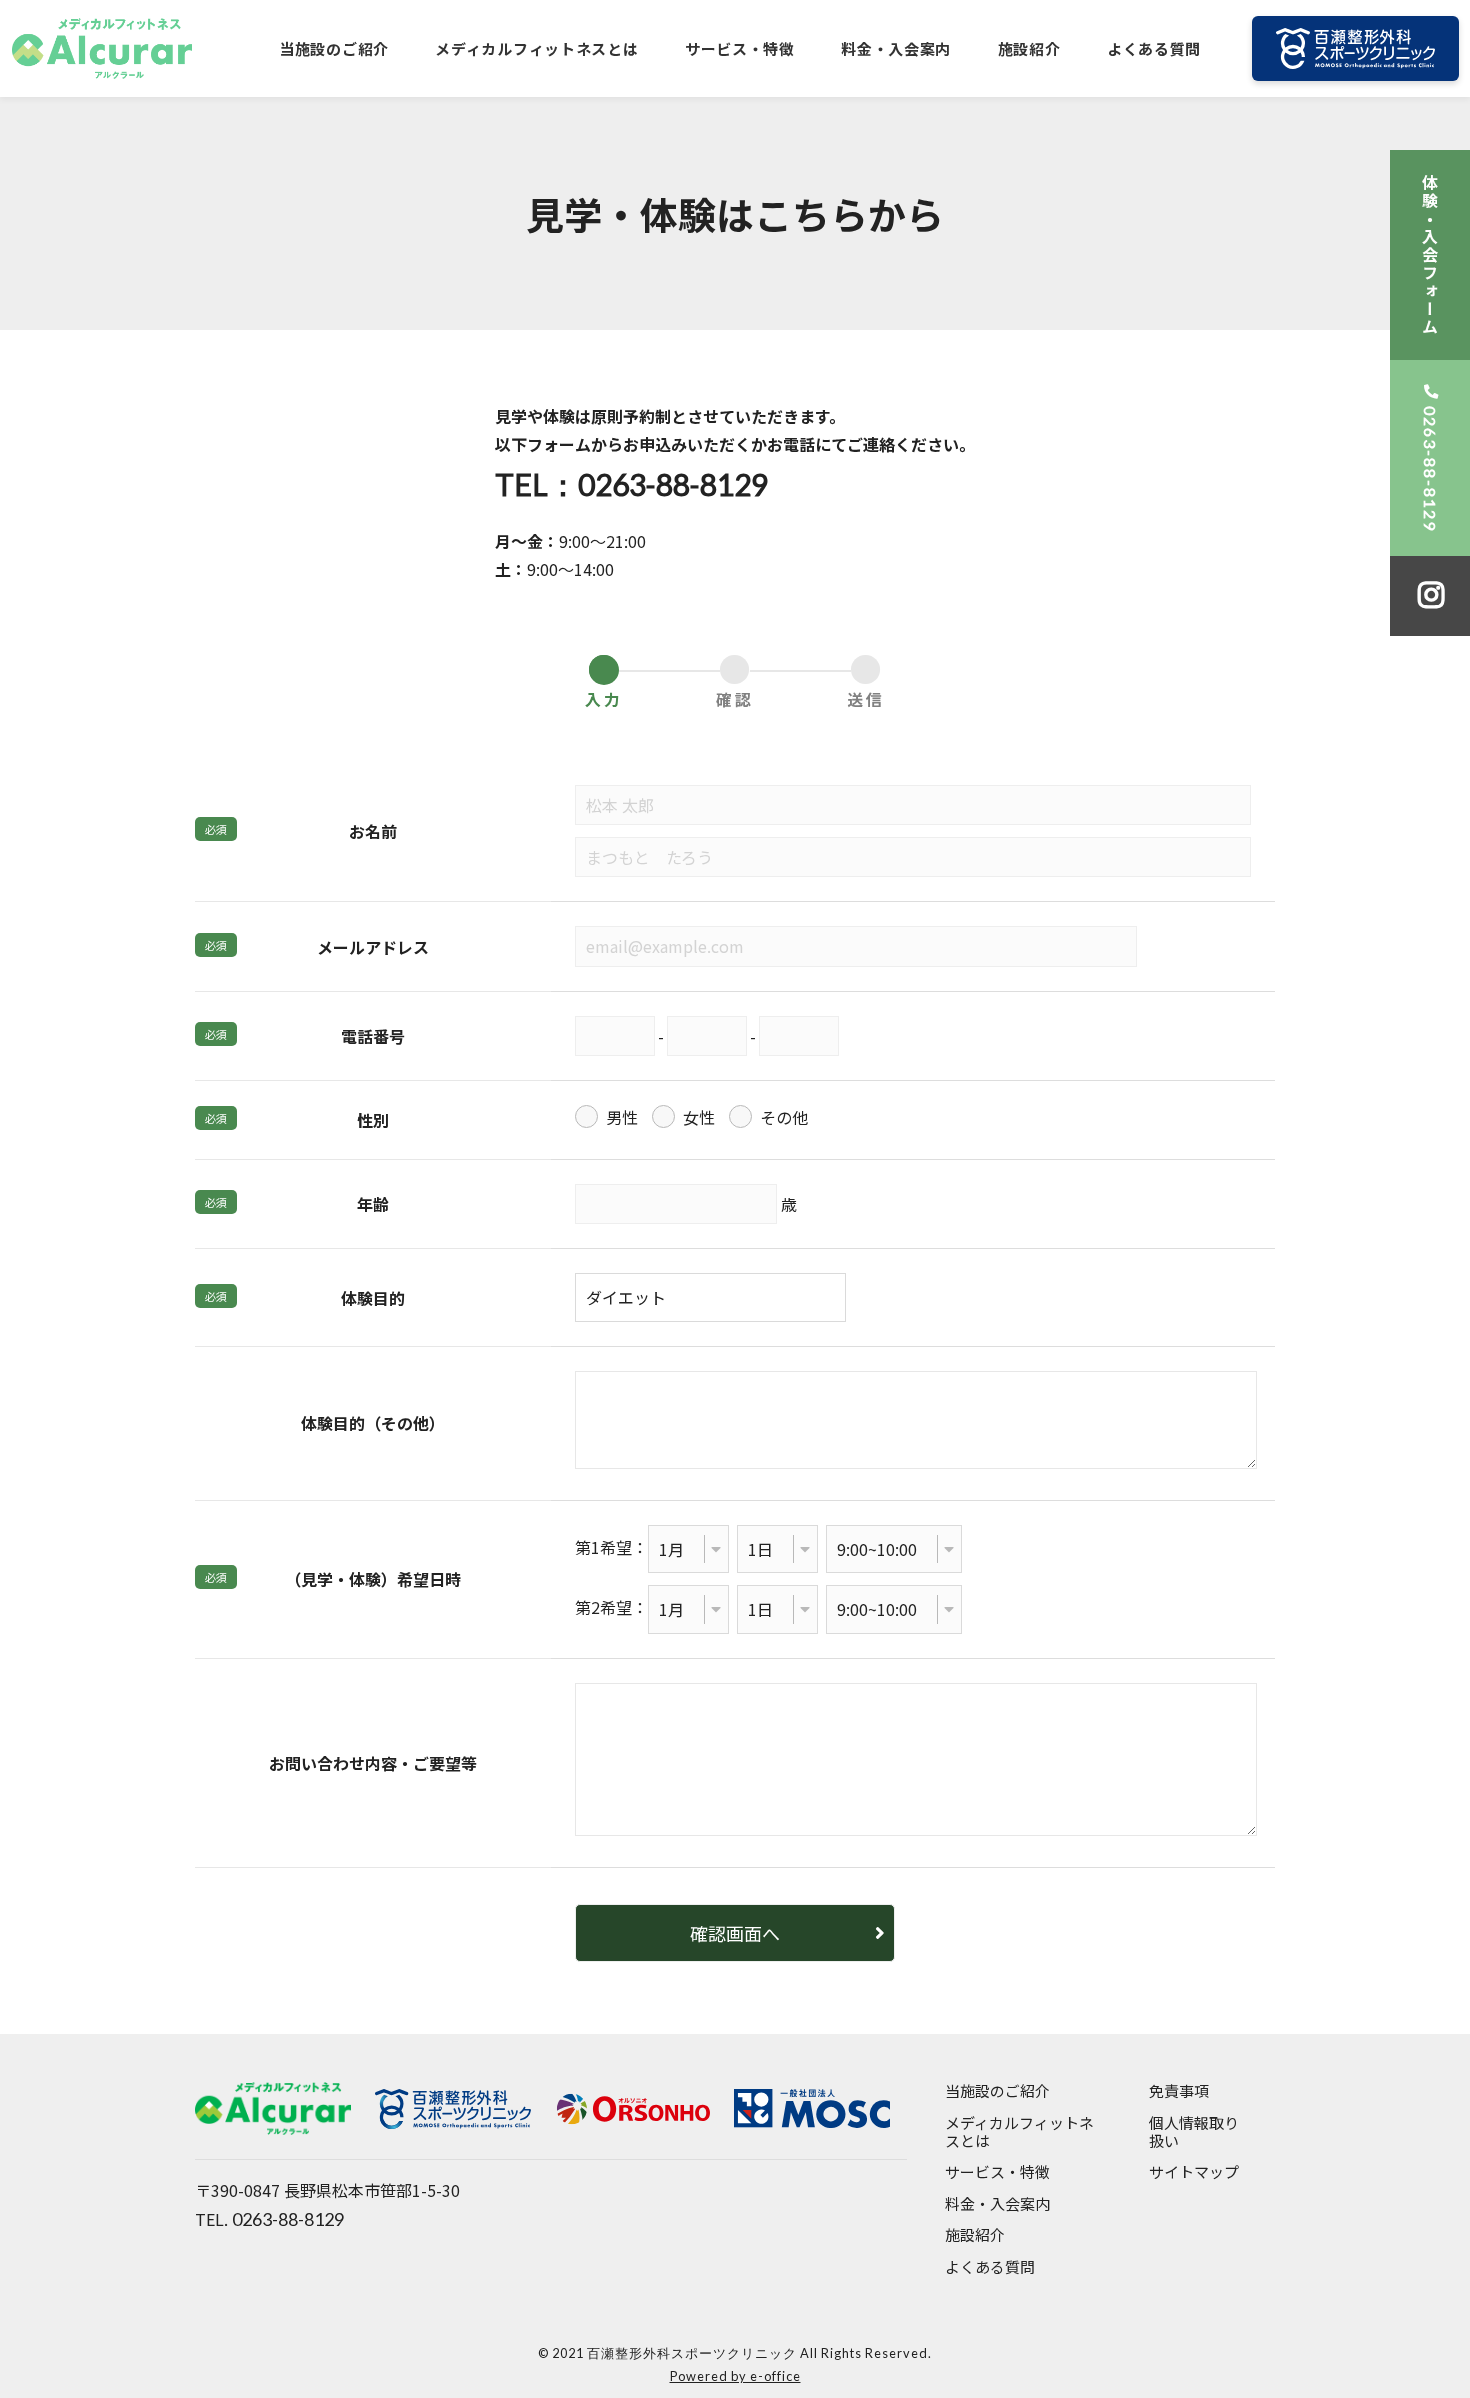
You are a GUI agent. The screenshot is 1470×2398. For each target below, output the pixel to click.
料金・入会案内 (896, 48)
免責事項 (1179, 2091)
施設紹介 (1029, 48)
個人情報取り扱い (1194, 2132)
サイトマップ (1194, 2172)
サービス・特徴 (740, 48)
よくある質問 (1154, 48)
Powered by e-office (735, 2376)
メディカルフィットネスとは (536, 48)
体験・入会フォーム (1430, 255)
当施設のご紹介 (334, 48)
